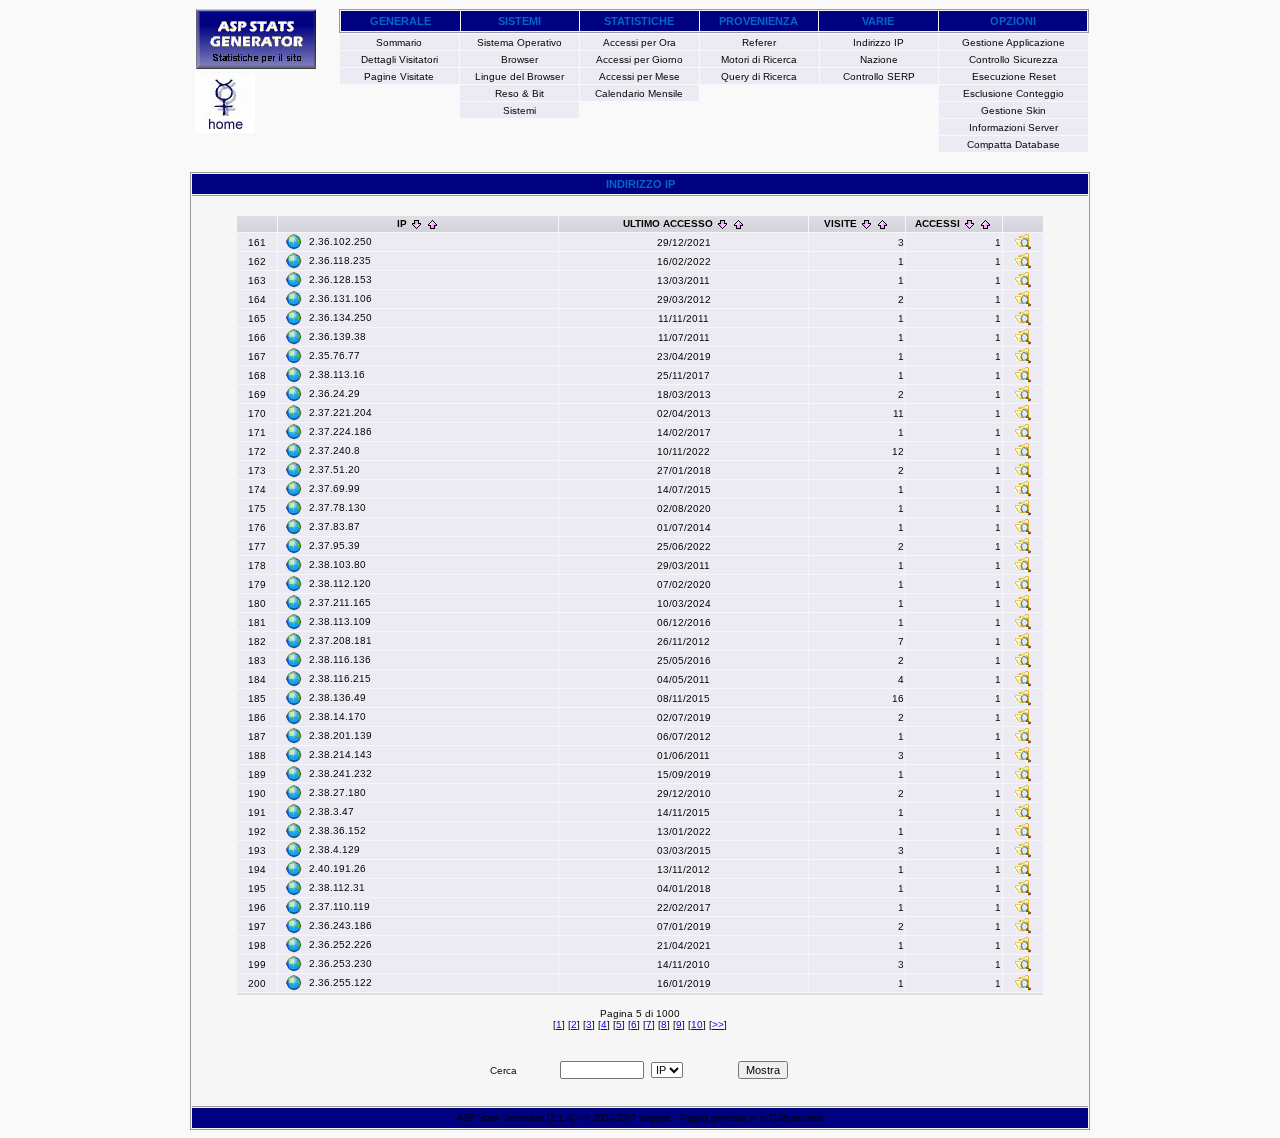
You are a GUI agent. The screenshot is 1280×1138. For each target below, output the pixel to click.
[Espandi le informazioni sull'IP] (294, 241)
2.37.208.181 (340, 640)
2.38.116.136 (340, 659)
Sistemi (519, 110)
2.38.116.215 (340, 678)
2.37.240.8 (334, 450)
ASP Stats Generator (500, 1118)
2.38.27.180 (337, 792)
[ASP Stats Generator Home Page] (256, 63)
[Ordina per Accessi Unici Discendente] (969, 223)
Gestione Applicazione (1013, 42)
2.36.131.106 (340, 298)
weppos (655, 1118)
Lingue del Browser (519, 76)
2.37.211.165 (340, 602)
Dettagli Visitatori (399, 59)
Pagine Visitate (399, 76)
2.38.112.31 (337, 887)
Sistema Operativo (519, 42)
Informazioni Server (1013, 127)
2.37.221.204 (340, 412)
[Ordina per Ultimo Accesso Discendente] (722, 223)
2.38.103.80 (337, 564)
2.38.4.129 (334, 849)
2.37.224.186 (340, 431)
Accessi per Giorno (639, 59)
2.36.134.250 (340, 317)
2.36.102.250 (340, 241)
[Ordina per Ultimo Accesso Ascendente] (738, 223)
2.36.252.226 (340, 944)
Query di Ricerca (759, 76)
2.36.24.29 (334, 393)
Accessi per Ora (639, 42)
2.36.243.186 (340, 925)
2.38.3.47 (331, 811)
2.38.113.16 (337, 374)
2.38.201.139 (340, 735)
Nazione (879, 59)
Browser (519, 59)
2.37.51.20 (334, 469)
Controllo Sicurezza (1013, 59)
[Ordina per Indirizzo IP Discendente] (416, 223)
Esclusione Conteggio (1013, 93)
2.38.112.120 (340, 583)
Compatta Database (1013, 144)
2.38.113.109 (340, 621)
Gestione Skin (1013, 110)
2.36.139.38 (337, 336)
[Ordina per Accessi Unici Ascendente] (985, 223)
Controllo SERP (879, 76)
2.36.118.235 (340, 260)
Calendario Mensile (639, 93)
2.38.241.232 (340, 773)
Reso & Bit (519, 93)
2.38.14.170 (337, 716)
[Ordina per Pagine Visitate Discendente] (866, 223)
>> (718, 1024)
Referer (759, 42)
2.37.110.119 (339, 906)
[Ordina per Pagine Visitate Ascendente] (882, 223)
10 (697, 1024)
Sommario (399, 42)
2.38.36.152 (337, 830)
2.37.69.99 (334, 488)
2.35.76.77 (334, 355)
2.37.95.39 (334, 545)
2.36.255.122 (340, 982)
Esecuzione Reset (1014, 76)
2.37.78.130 (337, 507)
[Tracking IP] (1023, 246)
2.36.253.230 (340, 963)
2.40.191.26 (337, 868)
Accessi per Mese (639, 76)
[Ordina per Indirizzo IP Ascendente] (432, 223)
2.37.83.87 (334, 526)
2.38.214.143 (340, 754)
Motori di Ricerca (759, 59)
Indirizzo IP (878, 42)
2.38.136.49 (337, 697)
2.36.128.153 (340, 279)
